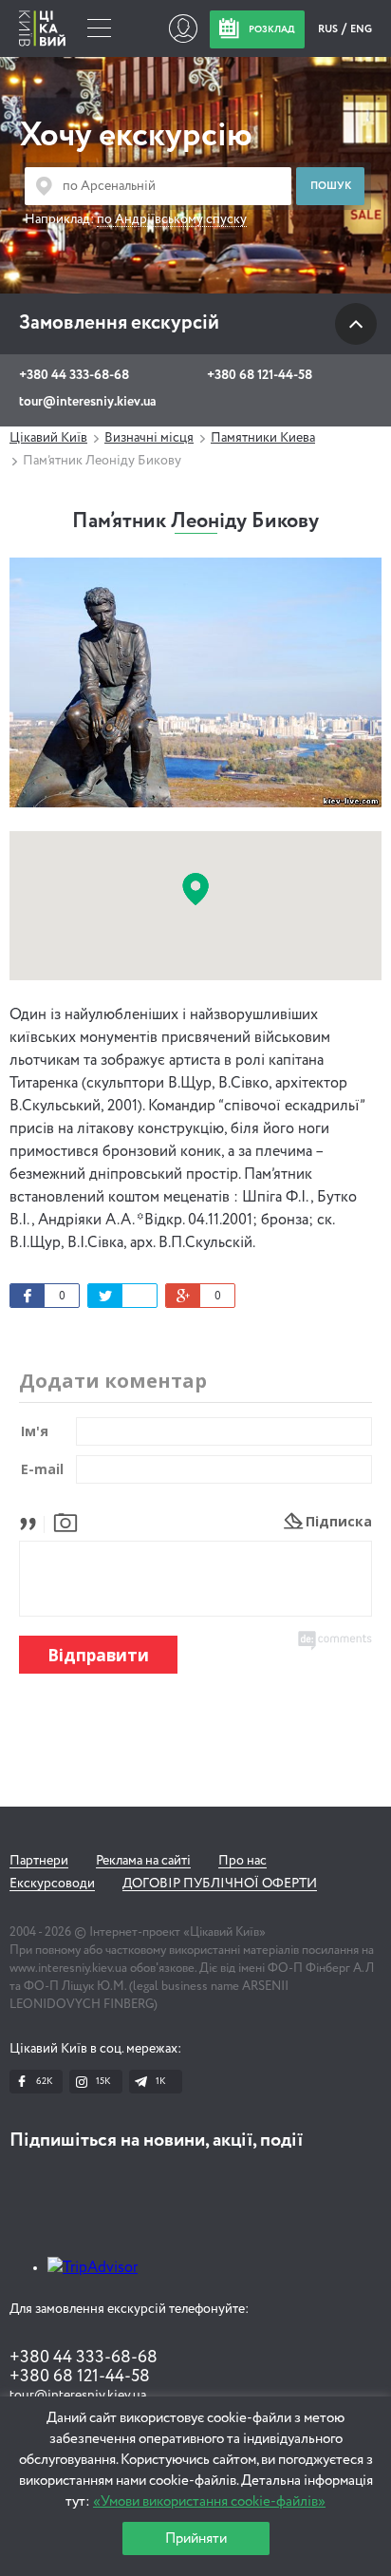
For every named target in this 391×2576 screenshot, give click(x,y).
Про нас (242, 1861)
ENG (361, 29)
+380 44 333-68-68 (74, 375)
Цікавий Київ (48, 438)
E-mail (42, 1469)
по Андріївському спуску (172, 219)
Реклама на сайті (143, 1861)
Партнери (39, 1861)
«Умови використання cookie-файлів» (209, 2501)
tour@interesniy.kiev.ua (87, 402)
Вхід (183, 28)
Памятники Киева (263, 438)
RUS (329, 29)
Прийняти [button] (196, 2538)
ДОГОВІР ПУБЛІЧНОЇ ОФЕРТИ (220, 1884)
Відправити (98, 1655)
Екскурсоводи (52, 1884)
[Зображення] (65, 1521)
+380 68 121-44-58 (260, 375)
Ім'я (35, 1431)
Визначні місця (149, 438)
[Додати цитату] (33, 1521)
